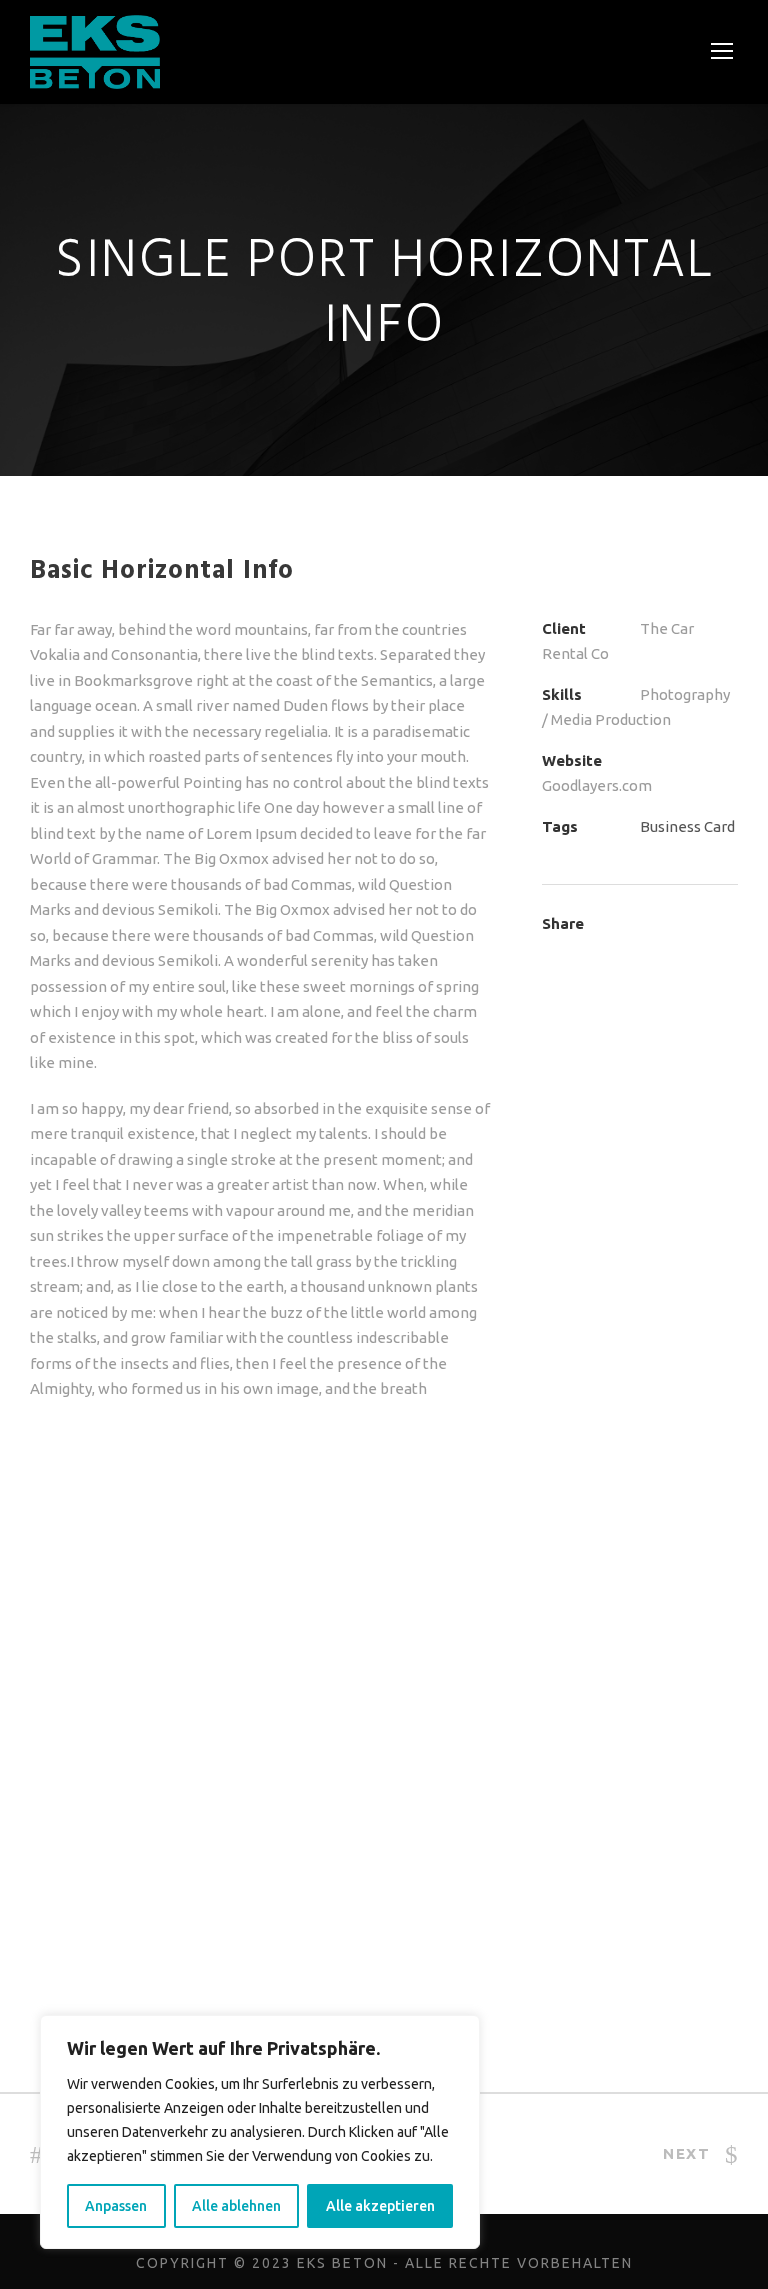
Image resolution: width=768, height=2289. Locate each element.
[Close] (459, 2032)
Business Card (687, 826)
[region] (260, 2132)
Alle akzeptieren (380, 2206)
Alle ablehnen (236, 2206)
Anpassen (116, 2206)
